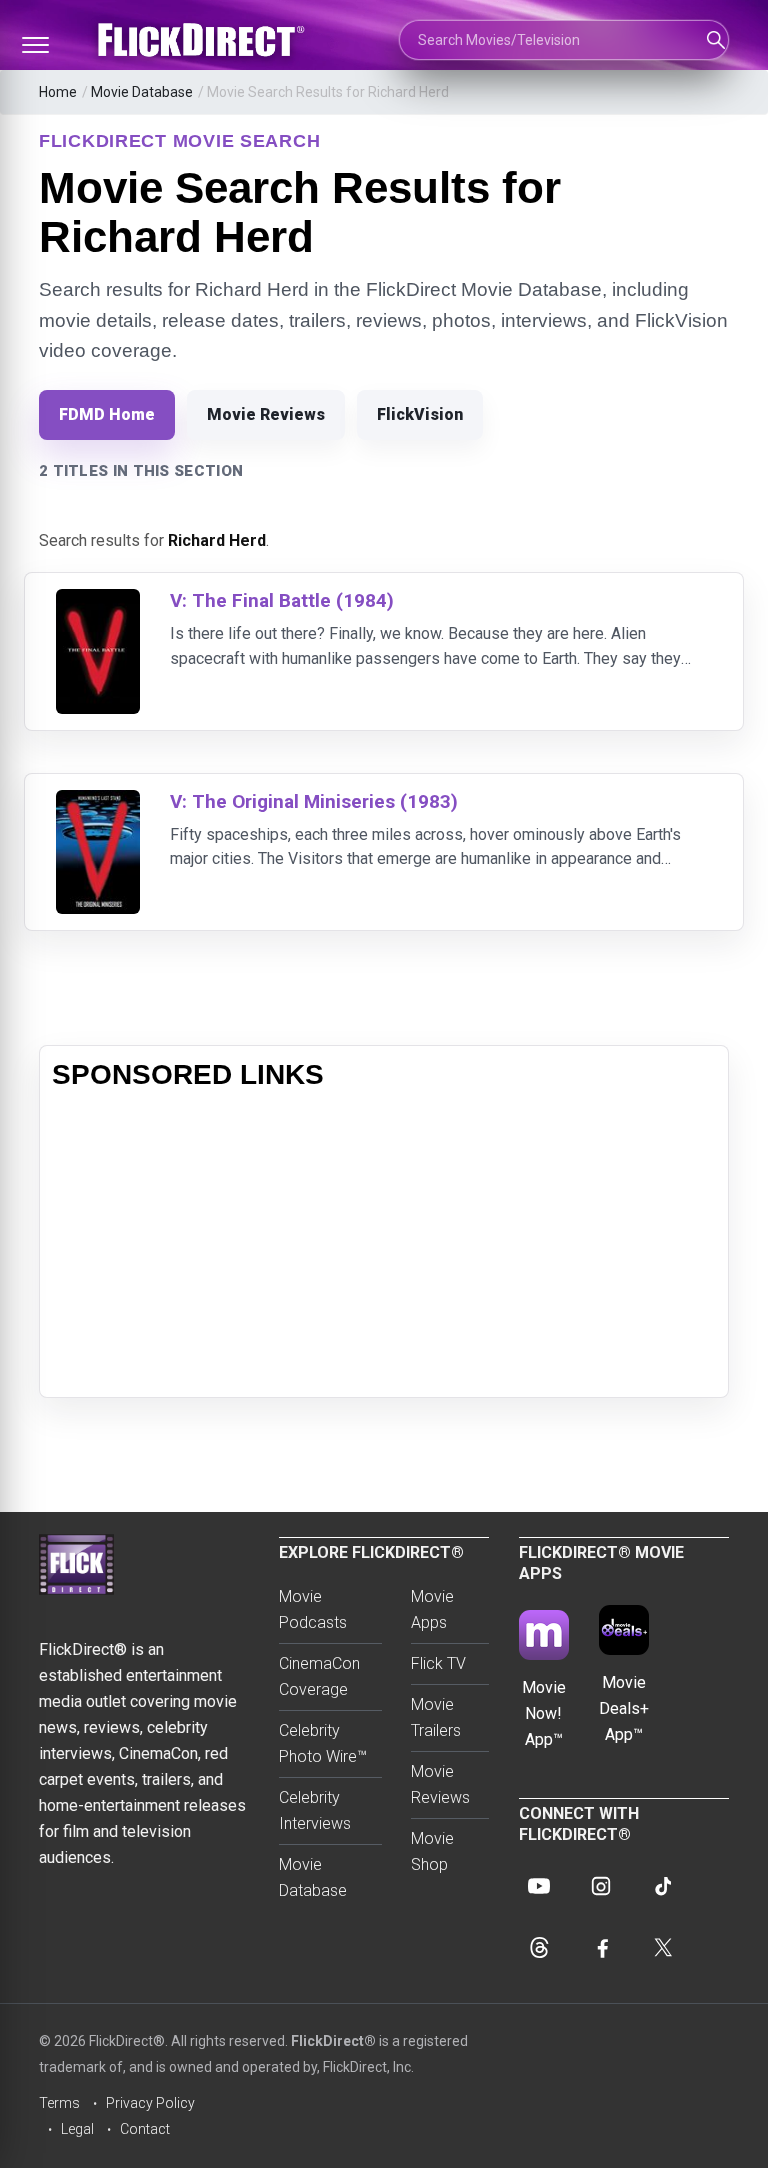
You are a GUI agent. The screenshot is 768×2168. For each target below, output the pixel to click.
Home (58, 92)
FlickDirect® (333, 2041)
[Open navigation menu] (35, 45)
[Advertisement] (384, 1245)
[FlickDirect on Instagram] (601, 1886)
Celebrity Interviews (315, 1810)
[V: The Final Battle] (98, 601)
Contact (145, 2129)
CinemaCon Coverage (319, 1676)
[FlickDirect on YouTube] (539, 1886)
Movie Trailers (436, 1717)
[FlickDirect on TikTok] (663, 1886)
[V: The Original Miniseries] (98, 802)
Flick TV (438, 1663)
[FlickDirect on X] (663, 1948)
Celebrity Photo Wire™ (323, 1743)
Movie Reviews (266, 414)
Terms (59, 2103)
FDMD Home (107, 414)
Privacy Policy (150, 2103)
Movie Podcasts (313, 1609)
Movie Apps (432, 1609)
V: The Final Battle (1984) (282, 600)
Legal (77, 2129)
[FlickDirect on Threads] (539, 1948)
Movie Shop (432, 1851)
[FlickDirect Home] (204, 40)
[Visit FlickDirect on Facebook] (601, 1948)
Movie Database (142, 92)
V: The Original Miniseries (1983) (314, 801)
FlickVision (420, 414)
